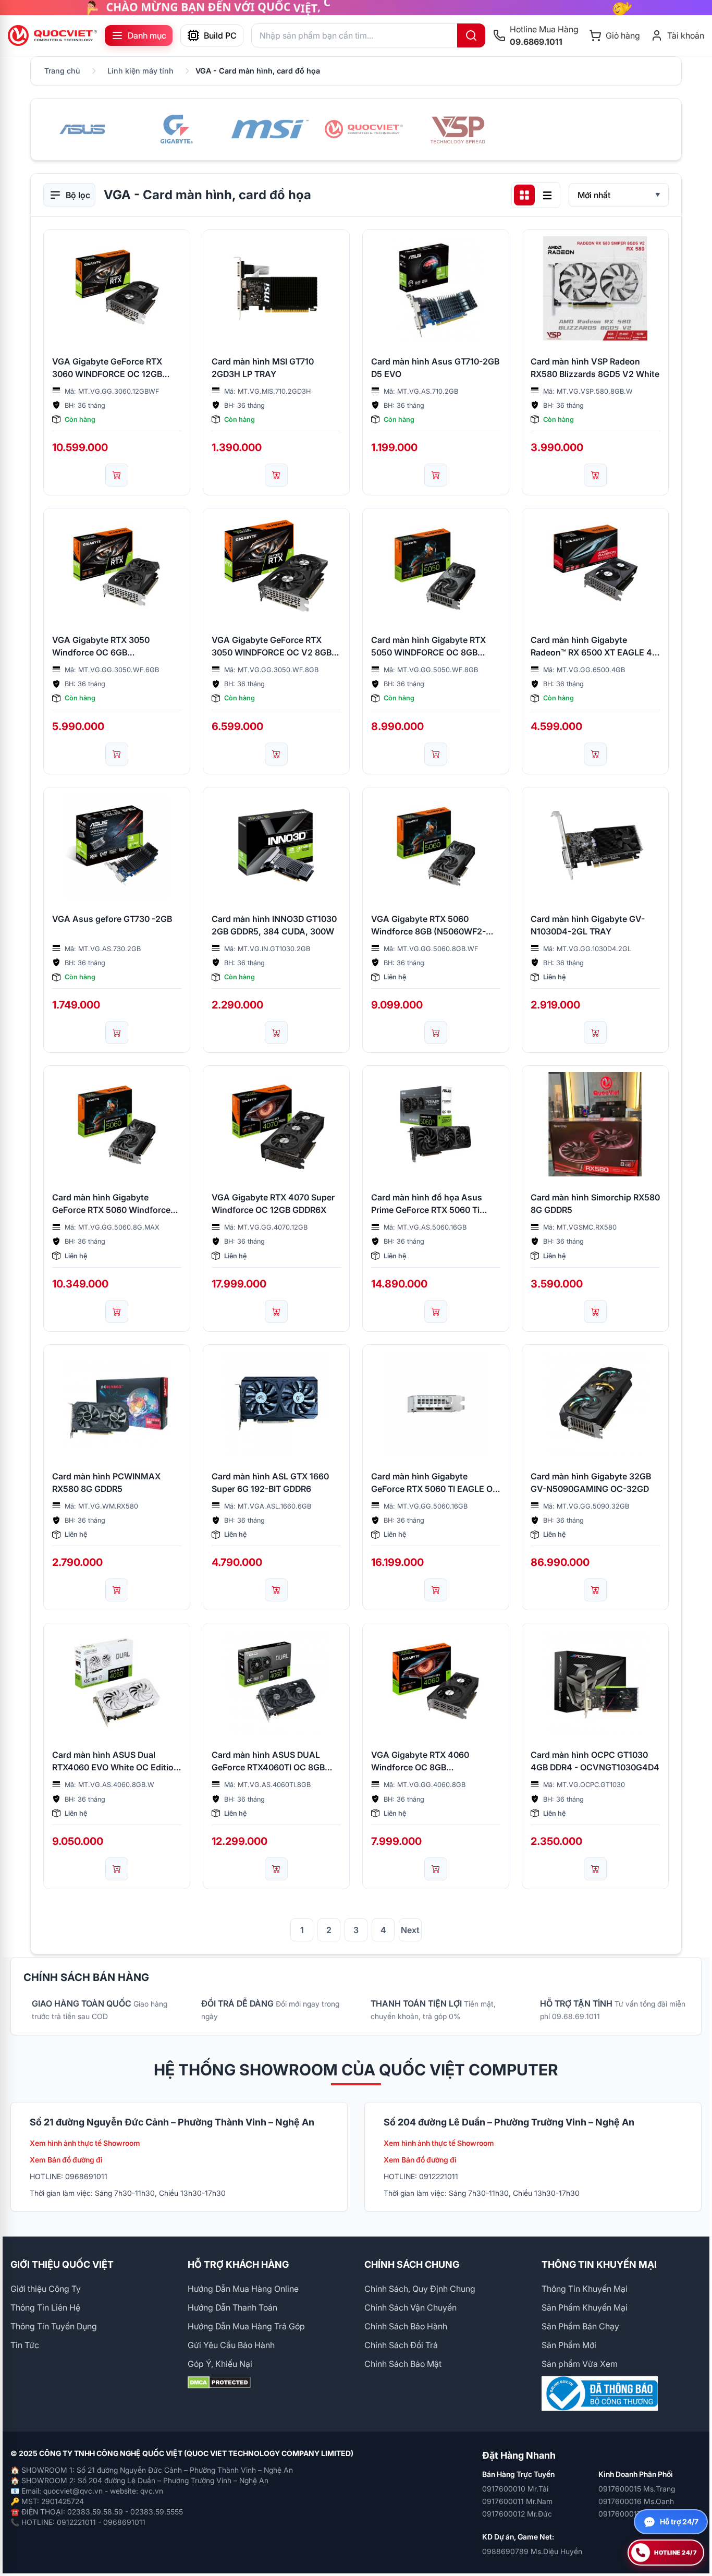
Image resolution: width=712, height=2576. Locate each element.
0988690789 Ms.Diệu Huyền (532, 2551)
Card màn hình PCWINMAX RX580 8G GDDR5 (106, 1483)
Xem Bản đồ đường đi (66, 2160)
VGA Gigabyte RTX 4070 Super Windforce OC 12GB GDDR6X (273, 1204)
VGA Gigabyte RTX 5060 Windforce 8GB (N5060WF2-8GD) (428, 926)
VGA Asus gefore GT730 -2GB (112, 919)
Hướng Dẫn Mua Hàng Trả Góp (246, 2326)
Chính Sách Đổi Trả (401, 2345)
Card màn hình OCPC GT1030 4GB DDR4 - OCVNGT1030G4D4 (595, 1761)
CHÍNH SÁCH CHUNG (412, 2264)
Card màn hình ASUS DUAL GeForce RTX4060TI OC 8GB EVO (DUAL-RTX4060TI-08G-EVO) (270, 1761)
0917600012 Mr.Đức (517, 2514)
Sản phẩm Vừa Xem (580, 2364)
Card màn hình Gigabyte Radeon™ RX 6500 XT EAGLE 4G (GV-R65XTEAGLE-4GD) (594, 647)
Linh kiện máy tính (140, 71)
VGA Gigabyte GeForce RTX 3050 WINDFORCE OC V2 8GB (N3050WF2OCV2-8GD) (272, 647)
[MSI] (270, 129)
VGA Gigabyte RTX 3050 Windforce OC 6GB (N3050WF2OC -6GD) (101, 647)
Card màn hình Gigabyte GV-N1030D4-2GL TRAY (588, 925)
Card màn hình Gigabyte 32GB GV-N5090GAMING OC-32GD (591, 1483)
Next (410, 1930)
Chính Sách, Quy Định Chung (420, 2289)
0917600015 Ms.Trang (637, 2489)
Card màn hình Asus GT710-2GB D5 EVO (435, 368)
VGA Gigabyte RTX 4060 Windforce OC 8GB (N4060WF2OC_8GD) (420, 1761)
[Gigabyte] (176, 129)
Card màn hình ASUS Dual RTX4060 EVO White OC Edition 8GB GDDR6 (115, 1761)
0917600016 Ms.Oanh (636, 2501)
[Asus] (82, 129)
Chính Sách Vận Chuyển (410, 2307)
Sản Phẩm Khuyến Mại (585, 2307)
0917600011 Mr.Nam (517, 2501)
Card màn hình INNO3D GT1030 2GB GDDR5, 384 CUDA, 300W (274, 925)
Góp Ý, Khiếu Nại (220, 2364)
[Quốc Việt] (364, 129)
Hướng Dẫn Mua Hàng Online (243, 2289)
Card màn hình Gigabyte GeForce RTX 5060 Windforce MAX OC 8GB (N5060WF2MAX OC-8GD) (114, 1204)
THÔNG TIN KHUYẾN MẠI (599, 2264)
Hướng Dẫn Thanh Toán (232, 2307)
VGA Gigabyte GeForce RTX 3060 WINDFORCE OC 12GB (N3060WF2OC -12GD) (107, 368)
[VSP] (458, 129)
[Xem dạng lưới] (524, 195)
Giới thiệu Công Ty (46, 2289)
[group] (356, 8)
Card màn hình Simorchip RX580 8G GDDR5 (595, 1204)
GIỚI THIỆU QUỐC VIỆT (62, 2264)
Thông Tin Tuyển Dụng (54, 2326)
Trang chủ (62, 71)
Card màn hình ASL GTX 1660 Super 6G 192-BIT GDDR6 (270, 1483)
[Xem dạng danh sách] (547, 195)
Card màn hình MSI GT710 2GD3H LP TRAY (263, 368)
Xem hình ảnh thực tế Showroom (85, 2143)
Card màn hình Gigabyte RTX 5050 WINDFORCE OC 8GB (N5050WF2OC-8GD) (428, 647)
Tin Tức (25, 2345)
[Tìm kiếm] (471, 35)
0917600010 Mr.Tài (515, 2489)
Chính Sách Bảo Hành (406, 2326)
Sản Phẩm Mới (569, 2345)
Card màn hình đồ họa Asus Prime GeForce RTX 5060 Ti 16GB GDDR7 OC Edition (427, 1204)
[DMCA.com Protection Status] (268, 2383)
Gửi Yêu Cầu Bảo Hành (231, 2345)
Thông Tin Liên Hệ (45, 2307)
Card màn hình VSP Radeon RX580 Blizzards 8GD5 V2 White (595, 368)
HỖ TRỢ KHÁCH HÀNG (238, 2264)
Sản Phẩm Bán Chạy (580, 2326)
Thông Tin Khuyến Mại (585, 2289)
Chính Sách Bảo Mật (403, 2364)
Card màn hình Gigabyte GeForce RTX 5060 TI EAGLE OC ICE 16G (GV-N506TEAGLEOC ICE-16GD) (435, 1483)
